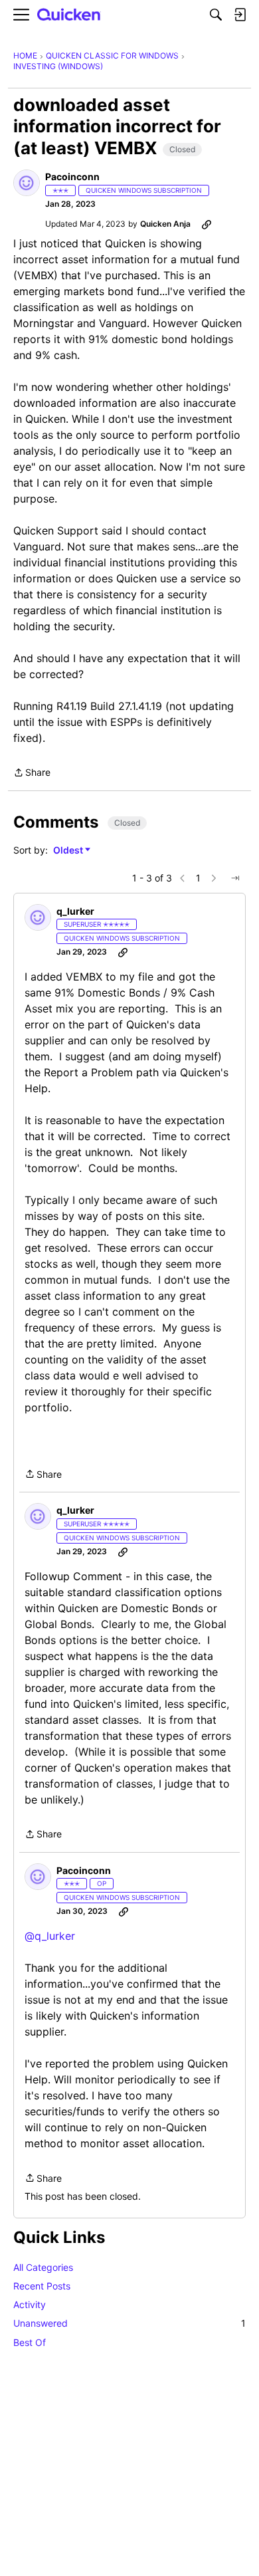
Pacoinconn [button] (72, 176)
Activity (30, 2304)
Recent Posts (42, 2286)
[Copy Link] (207, 224)
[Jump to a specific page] (235, 878)
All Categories (43, 2267)
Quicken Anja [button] (165, 224)
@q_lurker (50, 1936)
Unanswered (129, 2323)
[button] (27, 183)
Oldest (69, 851)
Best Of (30, 2342)
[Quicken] (69, 15)
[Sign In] (240, 15)
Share (32, 773)
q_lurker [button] (75, 911)
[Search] (216, 15)
